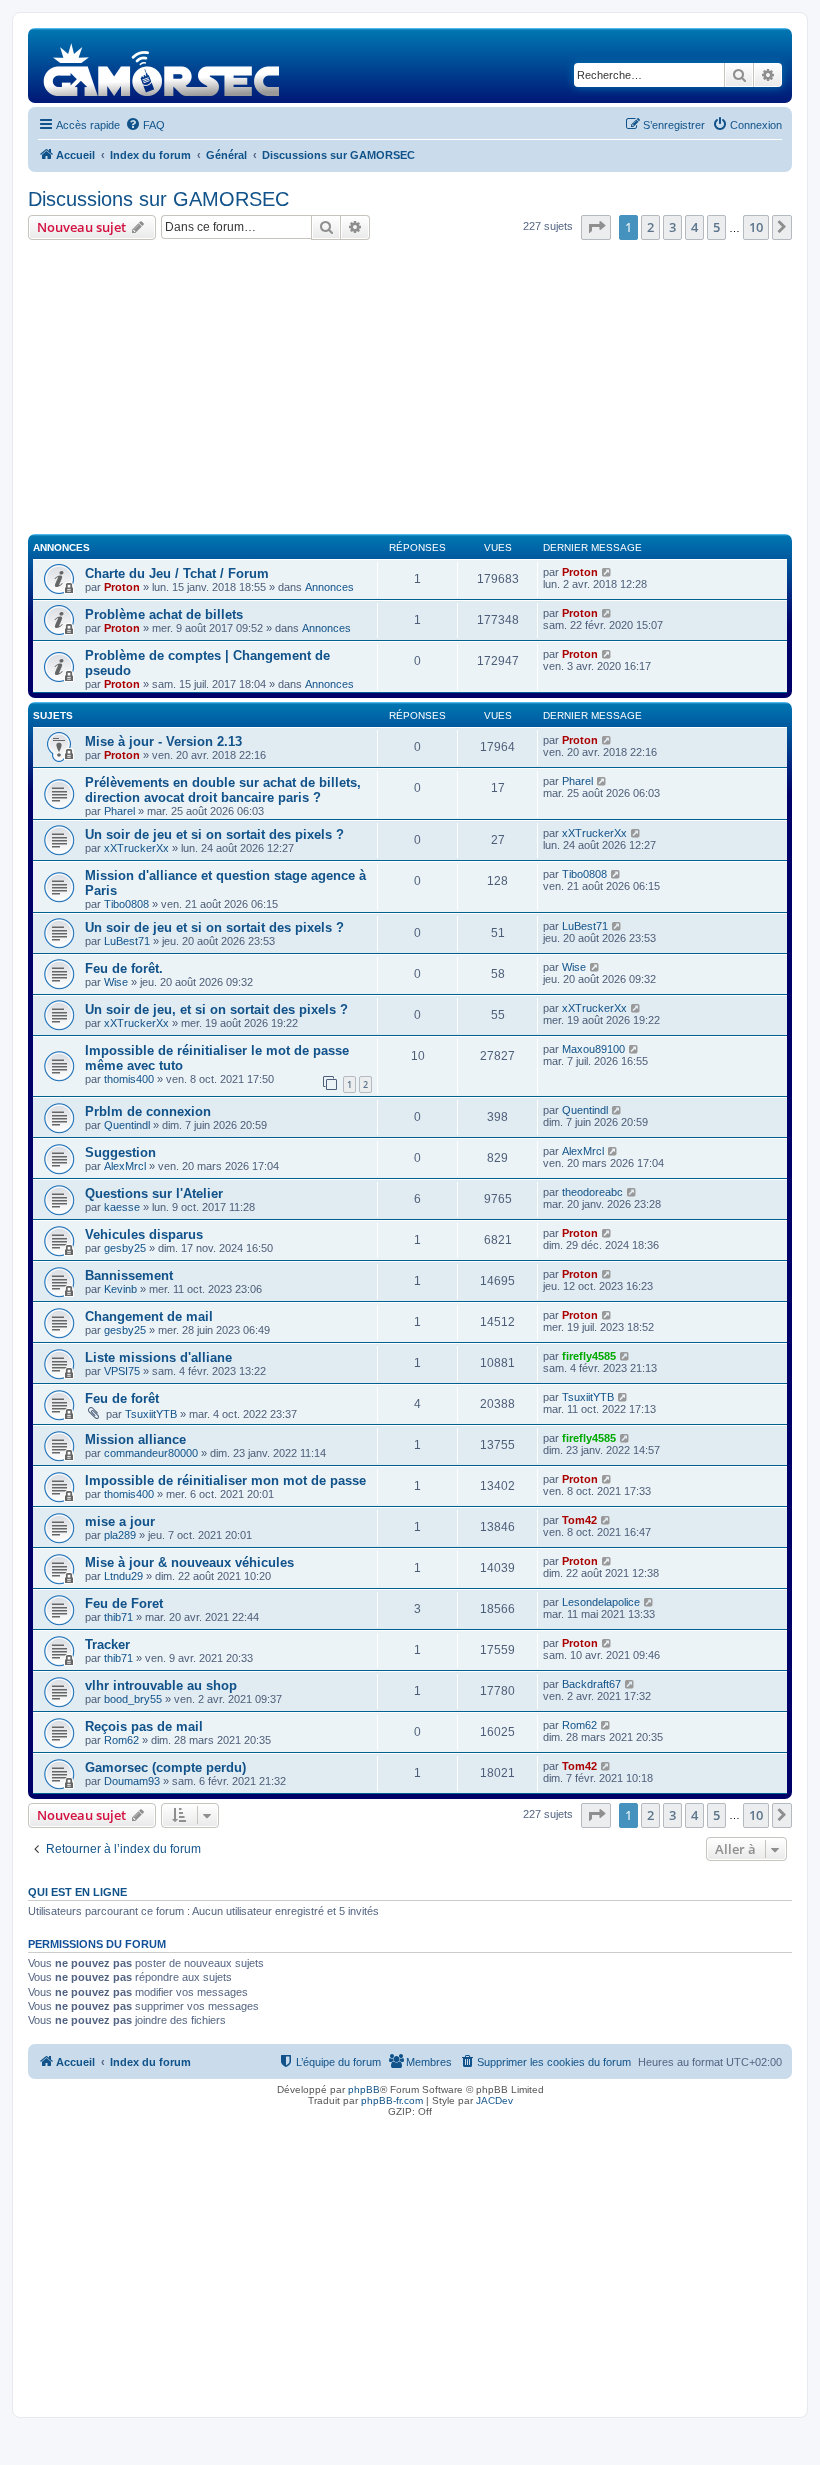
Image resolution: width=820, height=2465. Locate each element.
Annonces (329, 587)
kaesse (122, 1207)
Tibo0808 (126, 904)
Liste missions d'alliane (158, 1357)
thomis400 (129, 1079)
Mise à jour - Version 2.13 (163, 741)
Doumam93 (132, 1781)
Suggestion (120, 1152)
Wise (116, 982)
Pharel (119, 811)
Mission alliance (135, 1439)
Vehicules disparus (144, 1234)
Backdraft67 (591, 1684)
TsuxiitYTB (151, 1414)
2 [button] (650, 227)
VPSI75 (122, 1371)
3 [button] (672, 227)
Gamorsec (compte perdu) (165, 1767)
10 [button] (756, 227)
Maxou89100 (593, 1049)
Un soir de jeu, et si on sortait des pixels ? (216, 1009)
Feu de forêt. (124, 968)
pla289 (120, 1535)
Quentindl (127, 1125)
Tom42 (579, 1520)
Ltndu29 (123, 1576)
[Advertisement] (410, 390)
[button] (596, 227)
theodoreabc (592, 1192)
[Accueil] (162, 65)
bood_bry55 (133, 1699)
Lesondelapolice (601, 1602)
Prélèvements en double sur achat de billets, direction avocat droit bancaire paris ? (223, 790)
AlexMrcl (125, 1166)
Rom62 (121, 1740)
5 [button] (716, 227)
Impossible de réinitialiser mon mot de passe (225, 1480)
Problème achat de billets (164, 614)
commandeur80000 (151, 1453)
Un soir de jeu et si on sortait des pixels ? (214, 834)
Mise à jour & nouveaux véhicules (189, 1562)
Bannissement (129, 1275)
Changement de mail (149, 1316)
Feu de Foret (124, 1603)
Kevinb (120, 1289)
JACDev (494, 2100)
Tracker (107, 1644)
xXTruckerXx (136, 848)
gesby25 (125, 1248)
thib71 (118, 1617)
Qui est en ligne (77, 1892)
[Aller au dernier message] (607, 572)
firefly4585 (589, 1356)
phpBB (364, 2089)
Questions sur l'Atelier (154, 1193)
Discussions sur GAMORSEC (158, 199)
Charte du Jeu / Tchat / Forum (177, 573)
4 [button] (694, 227)
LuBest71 (127, 941)
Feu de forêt (122, 1398)
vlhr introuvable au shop (161, 1685)
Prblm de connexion (148, 1111)
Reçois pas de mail (144, 1726)
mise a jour (120, 1521)
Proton (122, 587)
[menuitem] (145, 125)
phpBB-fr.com (392, 2100)
